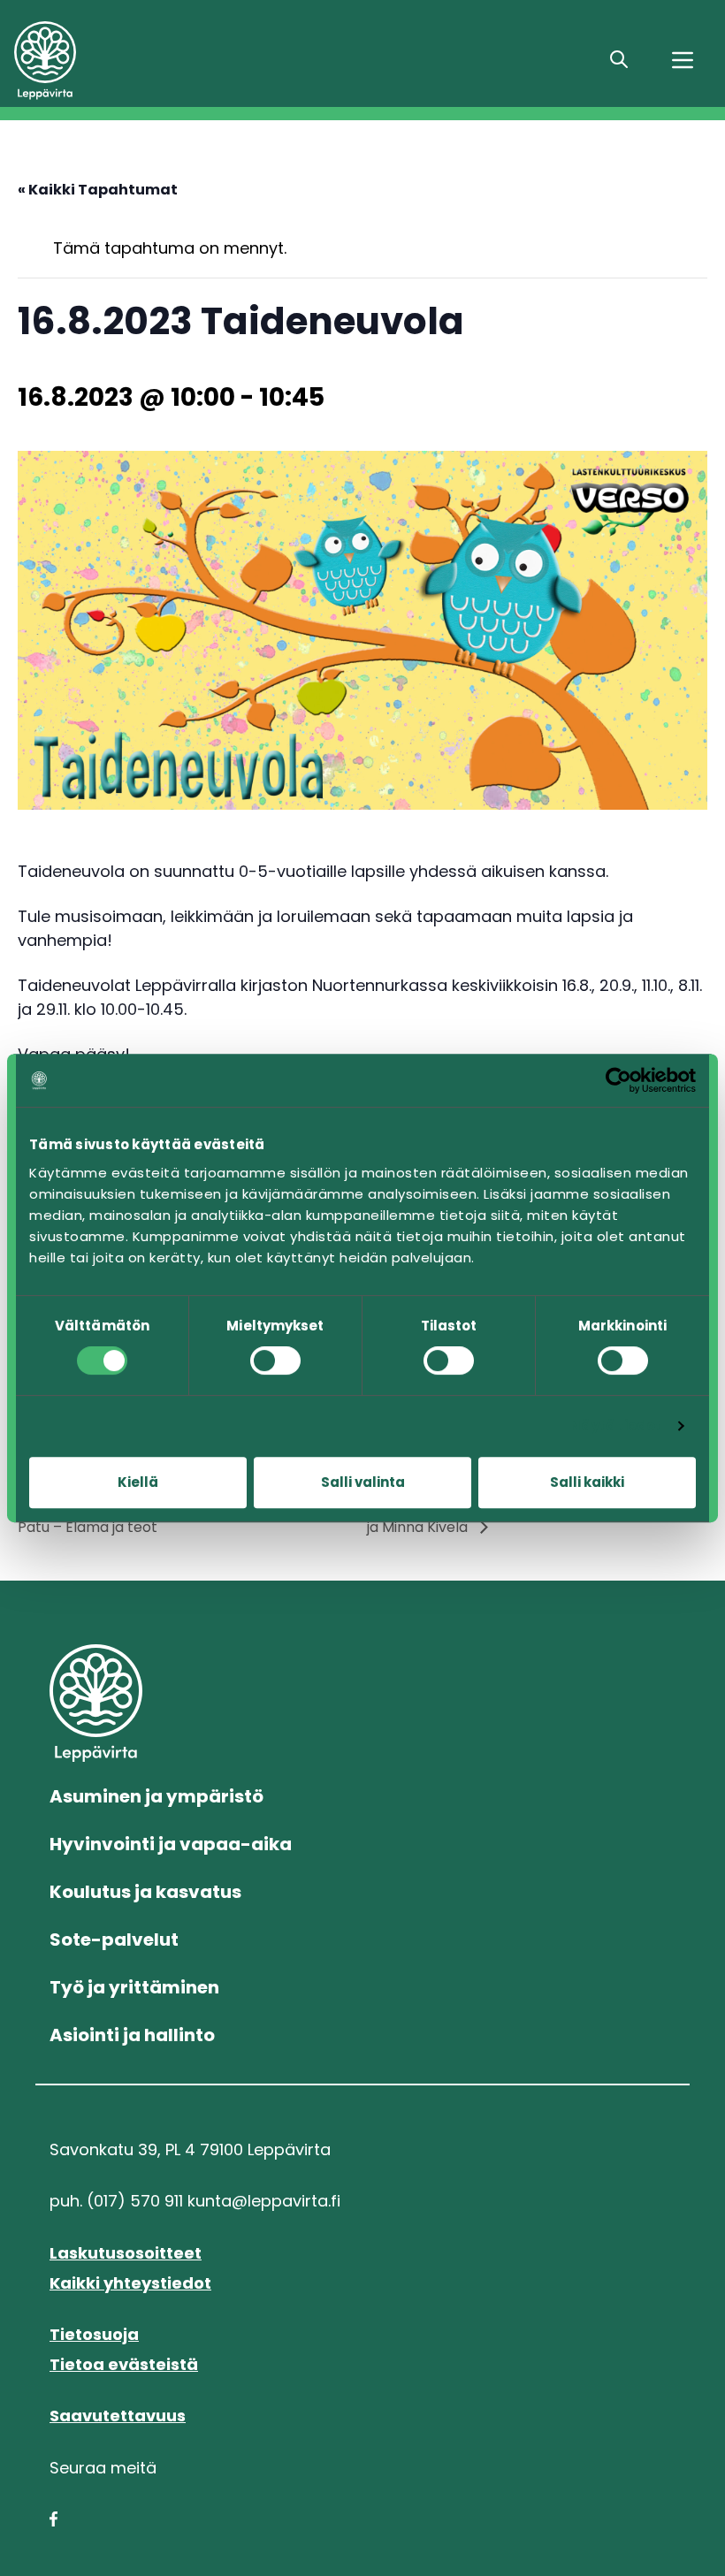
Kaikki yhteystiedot (130, 2283)
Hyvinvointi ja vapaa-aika (171, 1844)
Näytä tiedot (616, 1425)
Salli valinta (363, 1482)
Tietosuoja (94, 2334)
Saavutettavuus (118, 2416)
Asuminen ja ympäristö (156, 1796)
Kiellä (138, 1482)
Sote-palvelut (114, 1940)
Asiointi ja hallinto (132, 2035)
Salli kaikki (587, 1482)
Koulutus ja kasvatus (145, 1892)
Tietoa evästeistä (124, 2364)
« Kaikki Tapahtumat (98, 190)
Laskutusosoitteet (126, 2253)
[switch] (275, 1360)
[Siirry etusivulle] (141, 61)
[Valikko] (683, 60)
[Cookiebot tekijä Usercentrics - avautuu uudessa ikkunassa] (618, 1080)
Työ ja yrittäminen (134, 1987)
